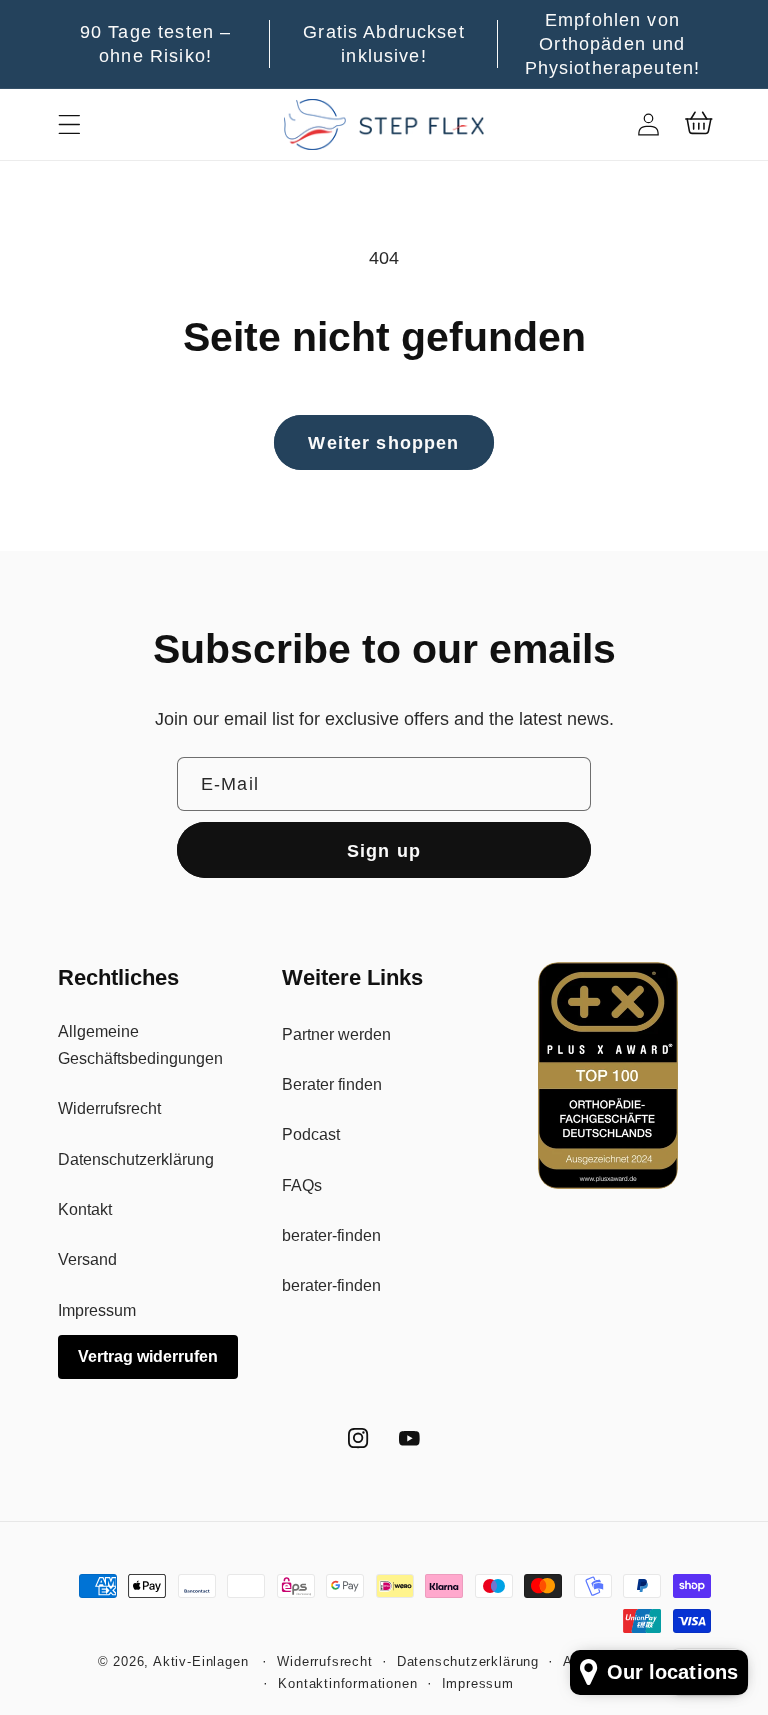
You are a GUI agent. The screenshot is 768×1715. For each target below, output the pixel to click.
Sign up (384, 850)
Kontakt (85, 1209)
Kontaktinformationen (347, 1684)
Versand (87, 1259)
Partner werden (336, 1034)
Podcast (311, 1134)
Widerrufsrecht (109, 1108)
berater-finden (331, 1235)
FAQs (302, 1185)
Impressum (97, 1310)
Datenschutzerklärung (136, 1159)
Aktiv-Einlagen (200, 1662)
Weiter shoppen (383, 442)
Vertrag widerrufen (148, 1356)
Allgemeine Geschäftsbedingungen (140, 1044)
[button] (69, 124)
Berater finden (332, 1084)
